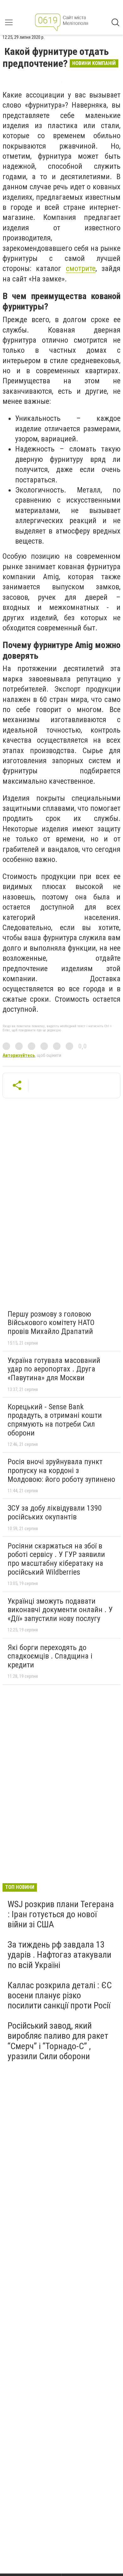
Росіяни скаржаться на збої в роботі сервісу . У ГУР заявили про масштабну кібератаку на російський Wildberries (56, 1559)
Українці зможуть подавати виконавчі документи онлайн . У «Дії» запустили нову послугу (60, 1610)
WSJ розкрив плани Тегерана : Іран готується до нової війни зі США (61, 1914)
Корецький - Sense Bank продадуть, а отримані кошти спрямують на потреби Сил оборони (55, 1420)
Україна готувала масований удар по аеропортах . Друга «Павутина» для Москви (54, 1369)
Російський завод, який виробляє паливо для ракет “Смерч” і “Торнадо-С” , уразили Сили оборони (58, 2041)
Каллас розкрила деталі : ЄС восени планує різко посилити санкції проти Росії (60, 1995)
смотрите (81, 268)
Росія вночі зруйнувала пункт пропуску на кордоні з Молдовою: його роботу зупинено (61, 1470)
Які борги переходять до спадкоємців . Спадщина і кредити (50, 1656)
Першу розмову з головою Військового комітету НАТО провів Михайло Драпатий (51, 1323)
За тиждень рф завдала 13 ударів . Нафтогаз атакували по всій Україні (59, 1955)
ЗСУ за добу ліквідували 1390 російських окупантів (55, 1512)
